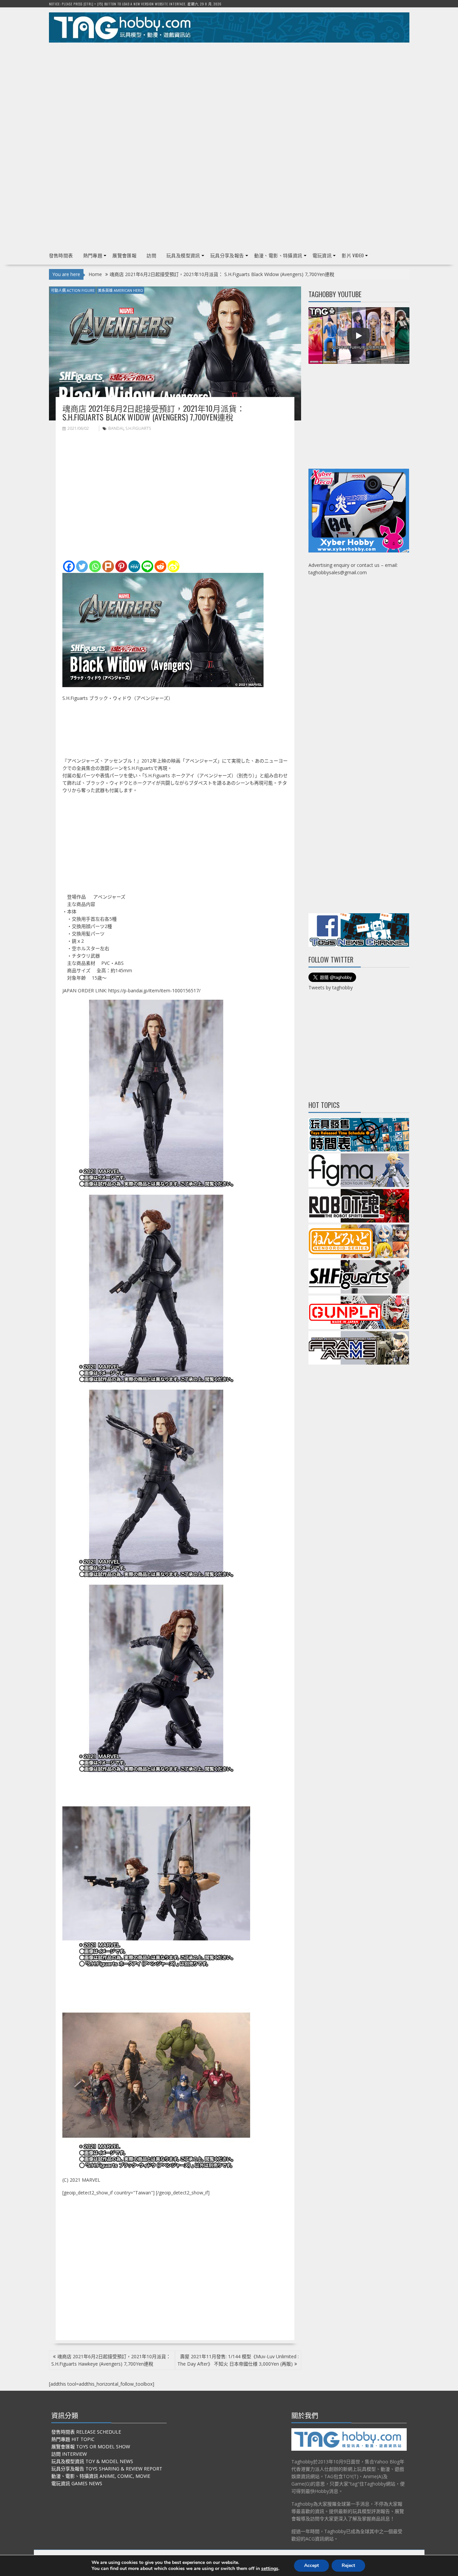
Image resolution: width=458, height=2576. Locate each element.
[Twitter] (82, 566)
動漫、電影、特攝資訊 (278, 255)
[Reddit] (160, 566)
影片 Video (353, 255)
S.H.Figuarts (138, 428)
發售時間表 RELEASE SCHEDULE (86, 2432)
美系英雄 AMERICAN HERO (121, 290)
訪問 (151, 255)
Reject (348, 2565)
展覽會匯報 (124, 255)
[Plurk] (108, 566)
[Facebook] (69, 566)
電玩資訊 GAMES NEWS (77, 2483)
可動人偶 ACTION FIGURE (73, 290)
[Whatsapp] (95, 566)
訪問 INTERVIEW (69, 2454)
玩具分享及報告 (227, 255)
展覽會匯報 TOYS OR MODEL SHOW (91, 2447)
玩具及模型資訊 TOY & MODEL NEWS (92, 2461)
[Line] (147, 566)
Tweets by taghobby (331, 987)
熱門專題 (93, 255)
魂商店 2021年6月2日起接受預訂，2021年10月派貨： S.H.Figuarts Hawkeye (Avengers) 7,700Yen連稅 (111, 2360)
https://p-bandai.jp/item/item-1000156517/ (154, 990)
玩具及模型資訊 (183, 255)
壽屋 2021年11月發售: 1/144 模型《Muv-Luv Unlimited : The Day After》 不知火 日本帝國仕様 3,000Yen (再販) (238, 2360)
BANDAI (116, 428)
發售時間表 (61, 255)
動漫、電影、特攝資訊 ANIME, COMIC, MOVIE (101, 2476)
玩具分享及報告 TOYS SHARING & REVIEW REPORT (107, 2469)
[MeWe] (134, 566)
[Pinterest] (121, 566)
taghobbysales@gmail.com (338, 572)
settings (270, 2569)
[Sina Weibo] (174, 566)
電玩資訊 (322, 255)
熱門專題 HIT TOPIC (73, 2439)
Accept (311, 2565)
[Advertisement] (229, 94)
